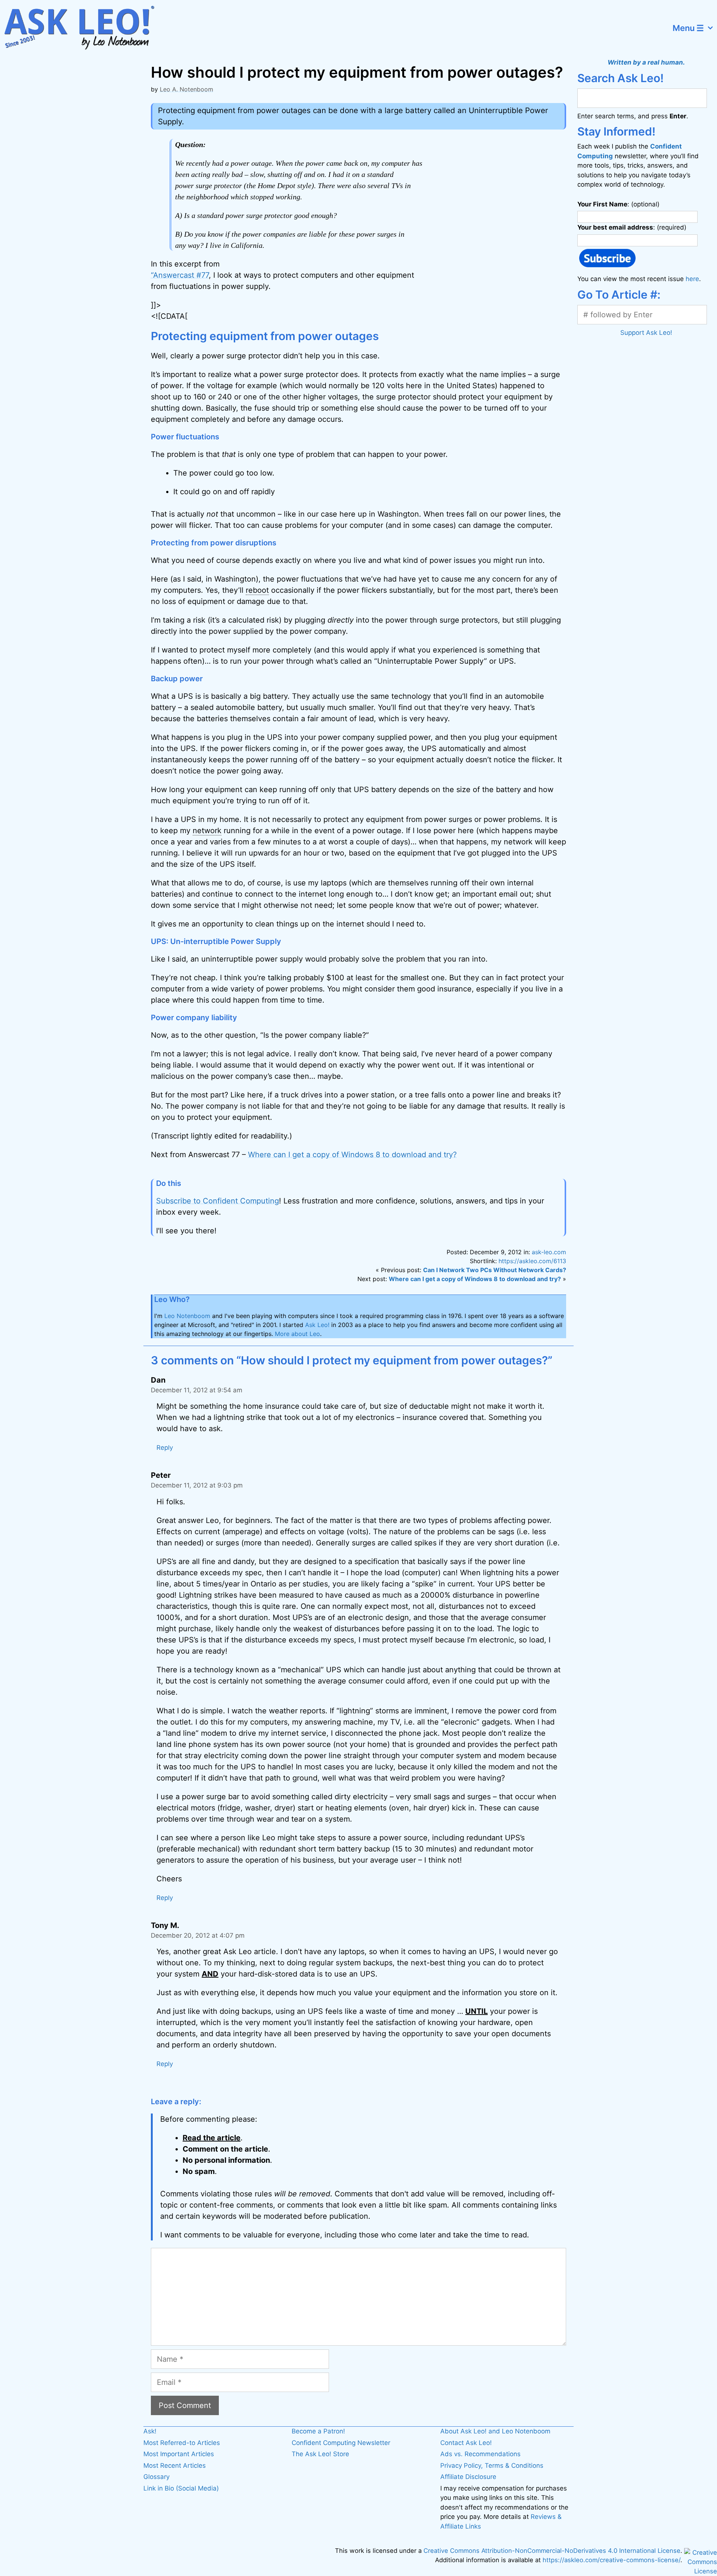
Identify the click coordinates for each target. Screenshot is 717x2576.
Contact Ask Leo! (466, 2443)
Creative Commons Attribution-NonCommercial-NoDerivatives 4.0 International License (552, 2551)
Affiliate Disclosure (468, 2477)
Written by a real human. (646, 62)
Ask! (150, 2431)
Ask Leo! (317, 1325)
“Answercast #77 (180, 275)
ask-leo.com (549, 1252)
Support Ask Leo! (646, 333)
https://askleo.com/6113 (532, 1261)
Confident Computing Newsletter (341, 2443)
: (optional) (618, 204)
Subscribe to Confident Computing (218, 1201)
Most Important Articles (179, 2454)
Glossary (156, 2477)
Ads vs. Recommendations (480, 2454)
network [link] (207, 831)
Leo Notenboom (187, 1316)
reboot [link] (257, 590)
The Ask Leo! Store (320, 2454)
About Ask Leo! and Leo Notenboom (495, 2431)
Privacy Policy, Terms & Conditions (492, 2466)
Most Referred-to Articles (182, 2443)
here (692, 279)
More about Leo (297, 1334)
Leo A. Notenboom (187, 89)
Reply (165, 1448)
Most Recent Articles (175, 2466)
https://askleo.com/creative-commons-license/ (612, 2560)
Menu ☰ (688, 28)
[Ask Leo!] (84, 28)
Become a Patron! (318, 2431)
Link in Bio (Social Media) (181, 2488)
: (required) (632, 227)
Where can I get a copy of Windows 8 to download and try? (352, 1155)
